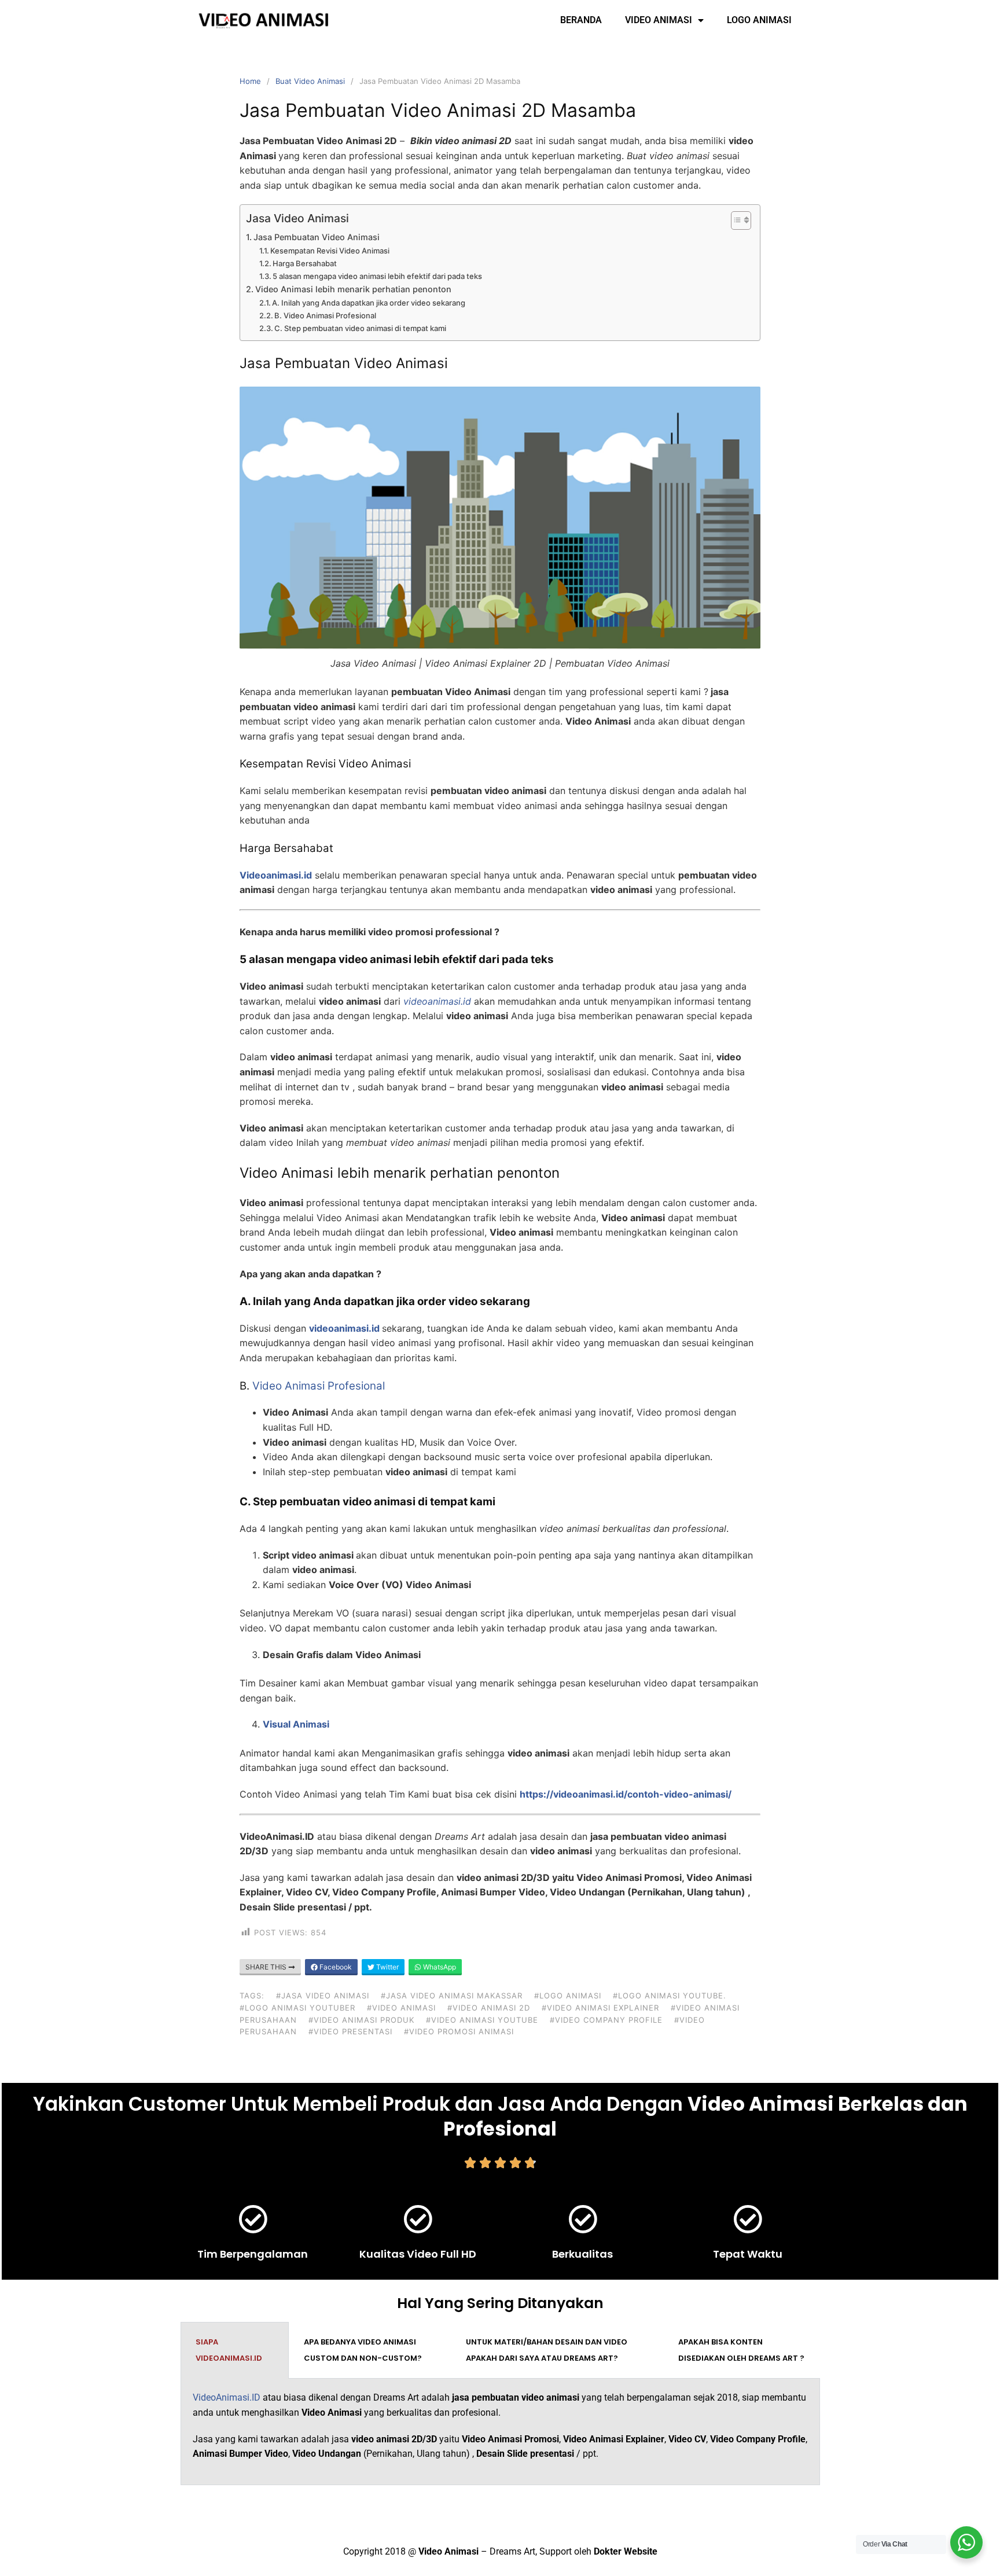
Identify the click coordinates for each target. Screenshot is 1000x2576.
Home (250, 81)
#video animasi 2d (489, 2008)
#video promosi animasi (459, 2031)
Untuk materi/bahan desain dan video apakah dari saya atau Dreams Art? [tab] (547, 2350)
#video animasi (401, 2008)
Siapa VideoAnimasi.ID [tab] (229, 2350)
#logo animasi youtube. (670, 1996)
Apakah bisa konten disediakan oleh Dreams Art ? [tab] (741, 2350)
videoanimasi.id (344, 1328)
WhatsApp (439, 1967)
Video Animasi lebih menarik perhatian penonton (353, 289)
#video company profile (606, 2020)
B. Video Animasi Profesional (325, 315)
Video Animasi (659, 20)
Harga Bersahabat (305, 263)
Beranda (581, 20)
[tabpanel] (500, 2432)
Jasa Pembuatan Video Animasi (317, 237)
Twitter (387, 1967)
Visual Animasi (296, 1724)
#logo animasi (568, 1996)
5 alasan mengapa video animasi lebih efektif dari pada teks (377, 276)
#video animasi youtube (482, 2020)
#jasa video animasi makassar (452, 1996)
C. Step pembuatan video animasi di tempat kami (360, 328)
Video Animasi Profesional (319, 1386)
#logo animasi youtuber (297, 2008)
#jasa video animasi (323, 1996)
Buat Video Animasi (310, 81)
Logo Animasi (759, 20)
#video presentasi (350, 2031)
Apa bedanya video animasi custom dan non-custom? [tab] (363, 2350)
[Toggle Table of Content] (735, 221)
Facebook (335, 1967)
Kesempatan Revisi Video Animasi (330, 251)
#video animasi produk (361, 2020)
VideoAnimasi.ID (227, 2397)
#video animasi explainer (600, 2008)
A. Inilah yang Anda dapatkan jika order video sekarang (369, 303)
